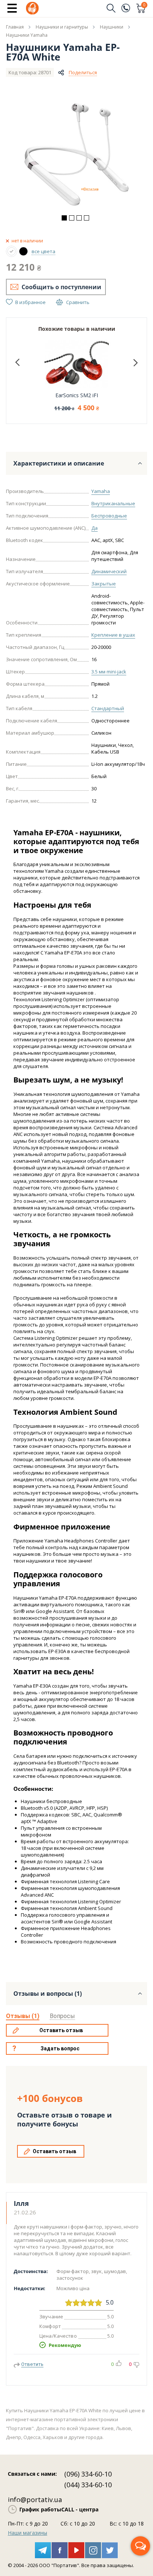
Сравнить (78, 302)
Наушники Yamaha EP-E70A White (63, 52)
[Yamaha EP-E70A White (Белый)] (12, 251)
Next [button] (136, 363)
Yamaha (101, 491)
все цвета (43, 251)
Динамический (109, 571)
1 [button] (64, 218)
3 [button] (79, 218)
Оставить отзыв (61, 2030)
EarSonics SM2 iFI (77, 395)
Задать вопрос (60, 2048)
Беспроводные (109, 516)
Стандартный (108, 708)
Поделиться (83, 72)
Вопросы (62, 2016)
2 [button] (72, 218)
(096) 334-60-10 (88, 2474)
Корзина (144, 6)
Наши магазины (27, 2533)
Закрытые (104, 584)
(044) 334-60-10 (88, 2485)
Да (95, 528)
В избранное (30, 302)
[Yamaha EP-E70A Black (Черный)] (23, 251)
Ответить (32, 2364)
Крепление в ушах (113, 635)
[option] (76, 154)
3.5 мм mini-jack (109, 672)
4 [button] (87, 218)
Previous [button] (17, 363)
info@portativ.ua (35, 2500)
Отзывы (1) (23, 2016)
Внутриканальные (113, 503)
